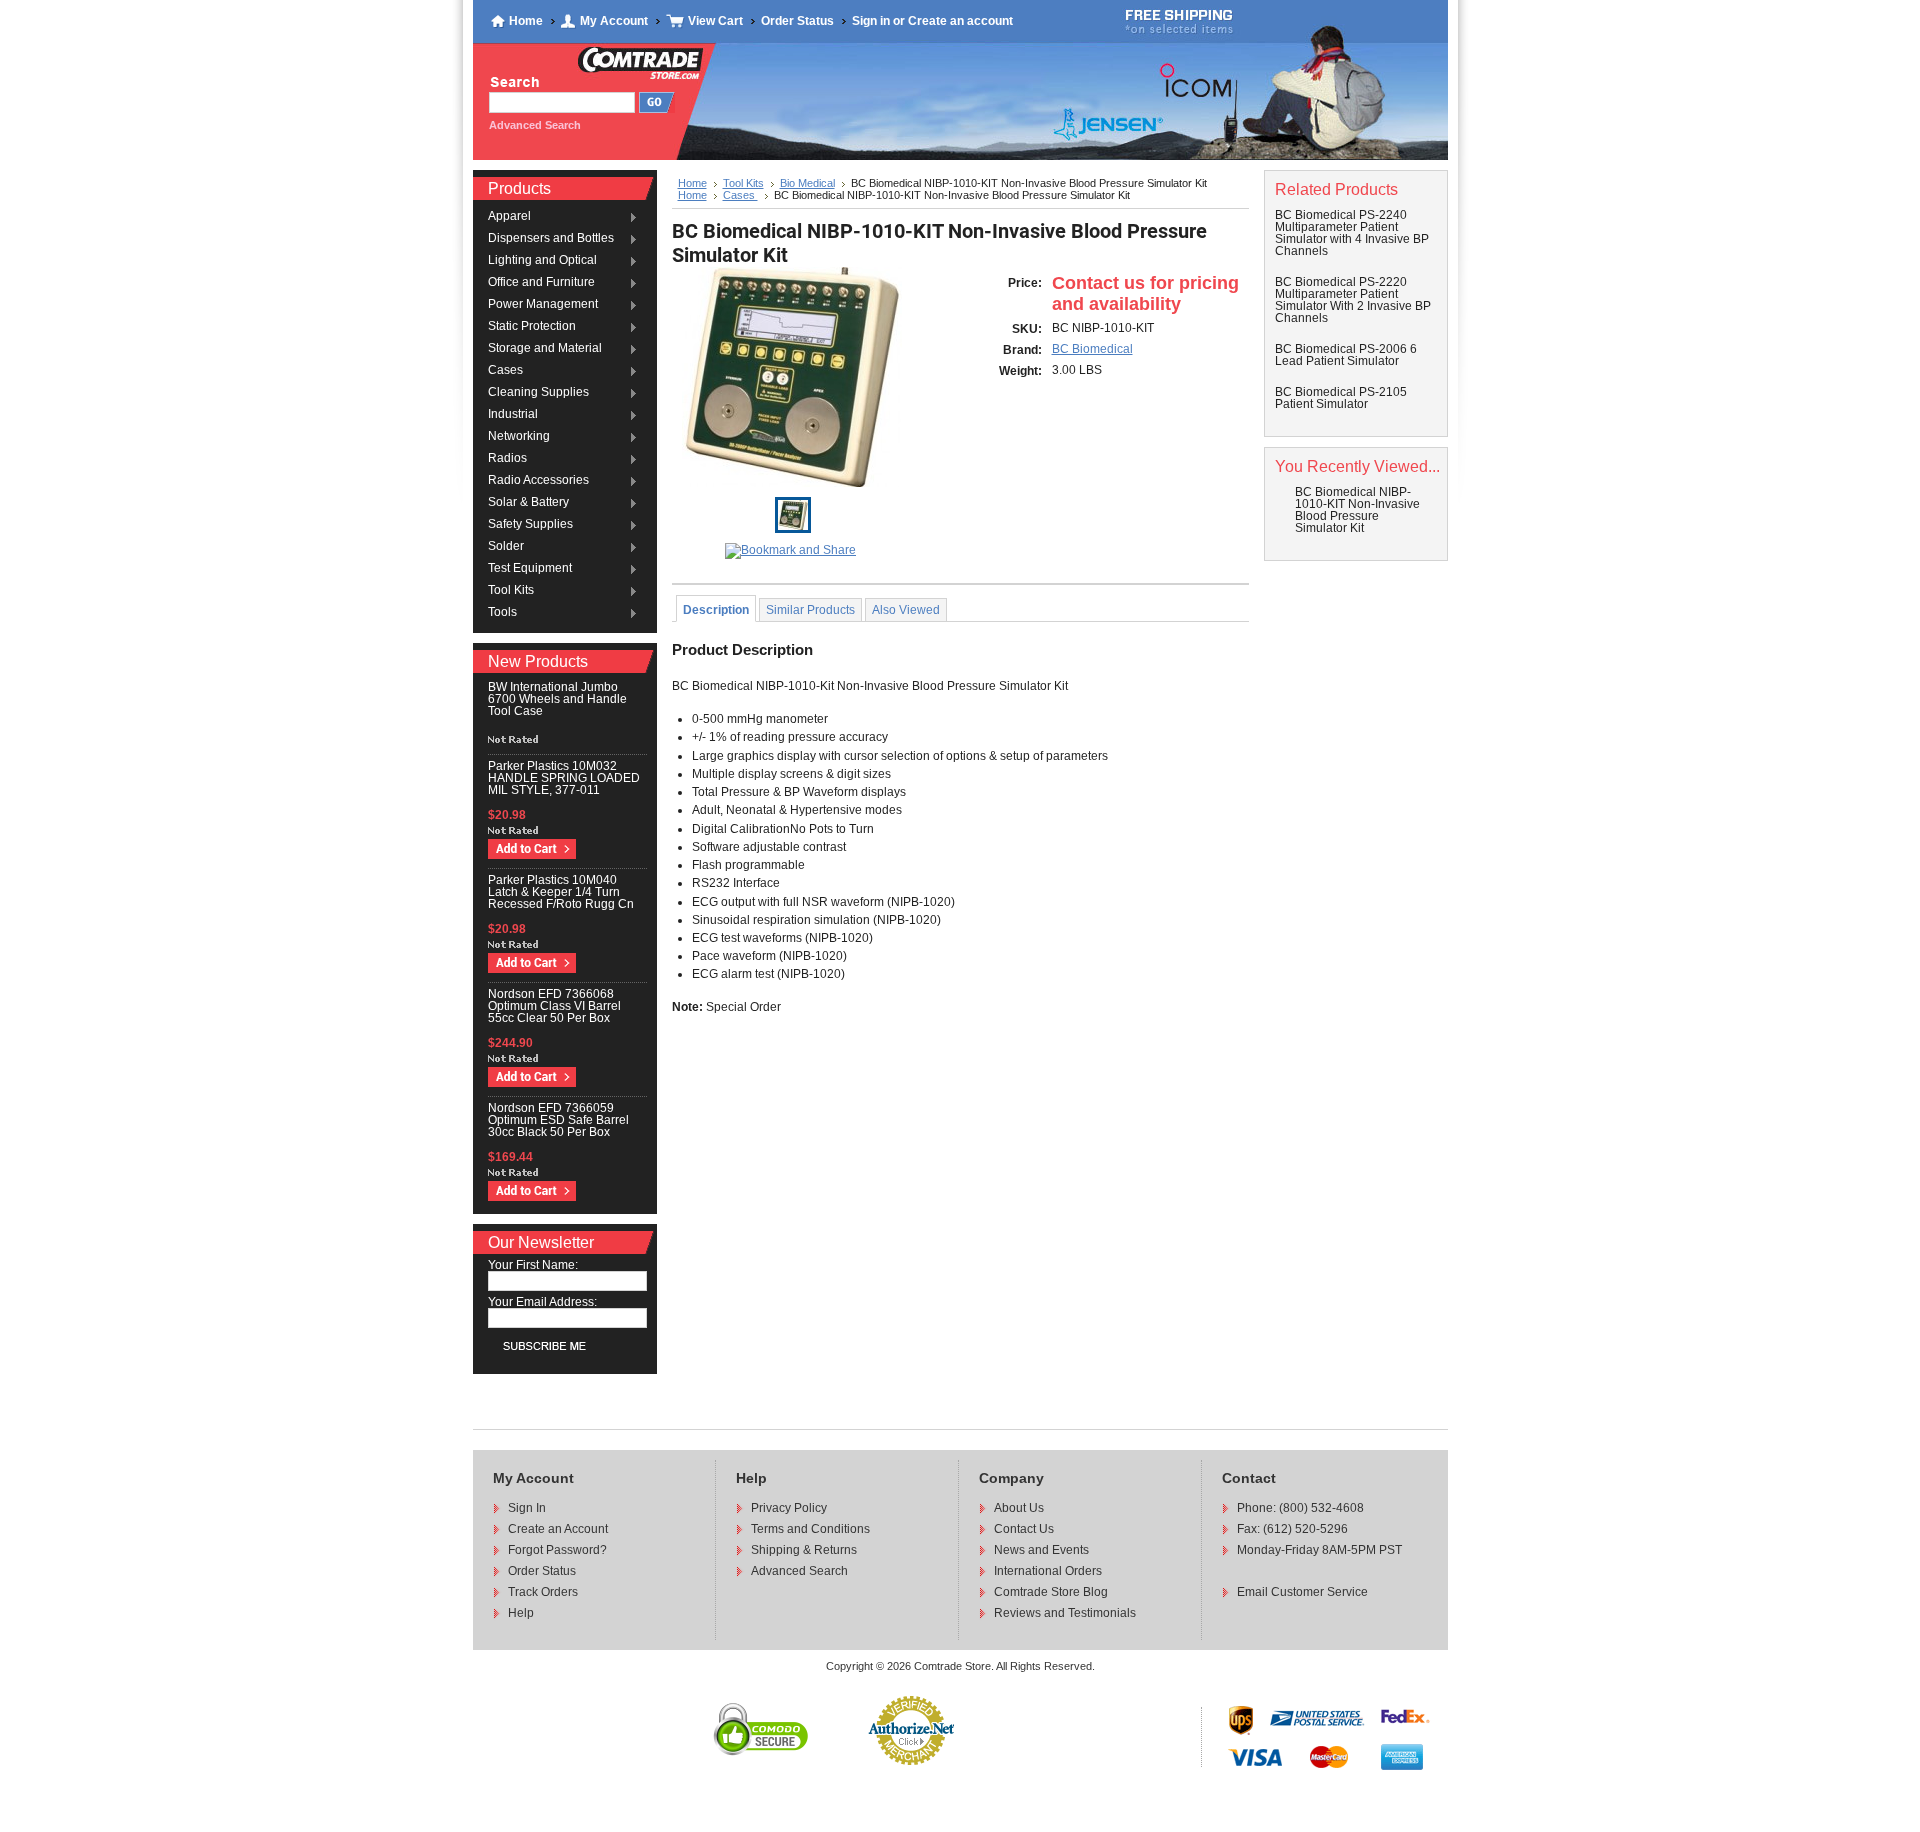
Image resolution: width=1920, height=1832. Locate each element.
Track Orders (543, 1592)
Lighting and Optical (542, 261)
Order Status (797, 21)
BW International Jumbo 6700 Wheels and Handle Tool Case (557, 699)
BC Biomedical (1092, 349)
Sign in (871, 21)
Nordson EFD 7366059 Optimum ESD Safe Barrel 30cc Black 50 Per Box (558, 1120)
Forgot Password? (557, 1550)
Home (526, 21)
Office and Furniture (541, 283)
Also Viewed (906, 610)
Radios (507, 459)
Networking (519, 437)
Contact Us (1024, 1529)
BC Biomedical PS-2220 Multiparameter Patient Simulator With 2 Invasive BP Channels (1353, 300)
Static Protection (532, 327)
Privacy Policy (789, 1508)
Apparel (509, 217)
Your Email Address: (542, 1302)
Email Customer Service (1302, 1592)
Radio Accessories (538, 481)
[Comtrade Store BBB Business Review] (973, 1754)
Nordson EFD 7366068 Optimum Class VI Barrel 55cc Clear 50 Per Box (554, 1006)
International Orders (1048, 1571)
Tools (502, 613)
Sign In (527, 1508)
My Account (614, 21)
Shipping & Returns (804, 1550)
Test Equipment (530, 569)
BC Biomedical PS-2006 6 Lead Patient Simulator (1346, 355)
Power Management (543, 305)
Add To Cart (532, 849)
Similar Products (810, 610)
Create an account (960, 21)
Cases (505, 371)
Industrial (513, 415)
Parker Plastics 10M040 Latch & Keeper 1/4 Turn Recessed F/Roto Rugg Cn (561, 892)
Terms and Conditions (810, 1529)
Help (521, 1613)
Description (716, 610)
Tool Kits (511, 591)
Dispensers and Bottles (551, 239)
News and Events (1041, 1550)
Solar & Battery (528, 503)
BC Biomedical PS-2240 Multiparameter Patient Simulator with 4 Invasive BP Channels (1352, 233)
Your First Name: (533, 1265)
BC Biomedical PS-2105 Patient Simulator (1341, 398)
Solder (506, 547)
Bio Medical (807, 183)
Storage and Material (545, 349)
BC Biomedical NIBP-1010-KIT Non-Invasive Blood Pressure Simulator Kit (1357, 510)
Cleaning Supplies (538, 393)
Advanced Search (799, 1571)
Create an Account (558, 1529)
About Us (1019, 1508)
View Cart (715, 21)
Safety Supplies (530, 525)
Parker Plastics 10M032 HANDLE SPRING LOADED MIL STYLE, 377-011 (564, 778)
